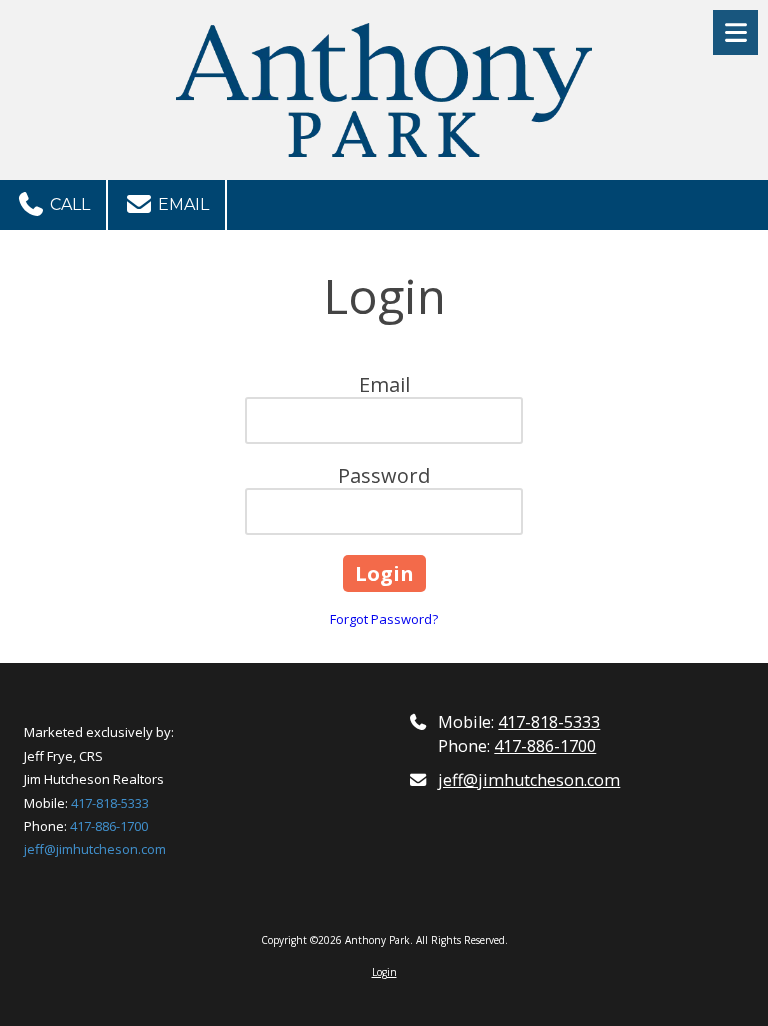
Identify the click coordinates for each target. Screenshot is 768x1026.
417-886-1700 (109, 826)
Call (68, 204)
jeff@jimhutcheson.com (95, 849)
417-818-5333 (110, 803)
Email (181, 204)
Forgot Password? (384, 619)
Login (384, 972)
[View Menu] (735, 32)
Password (384, 475)
